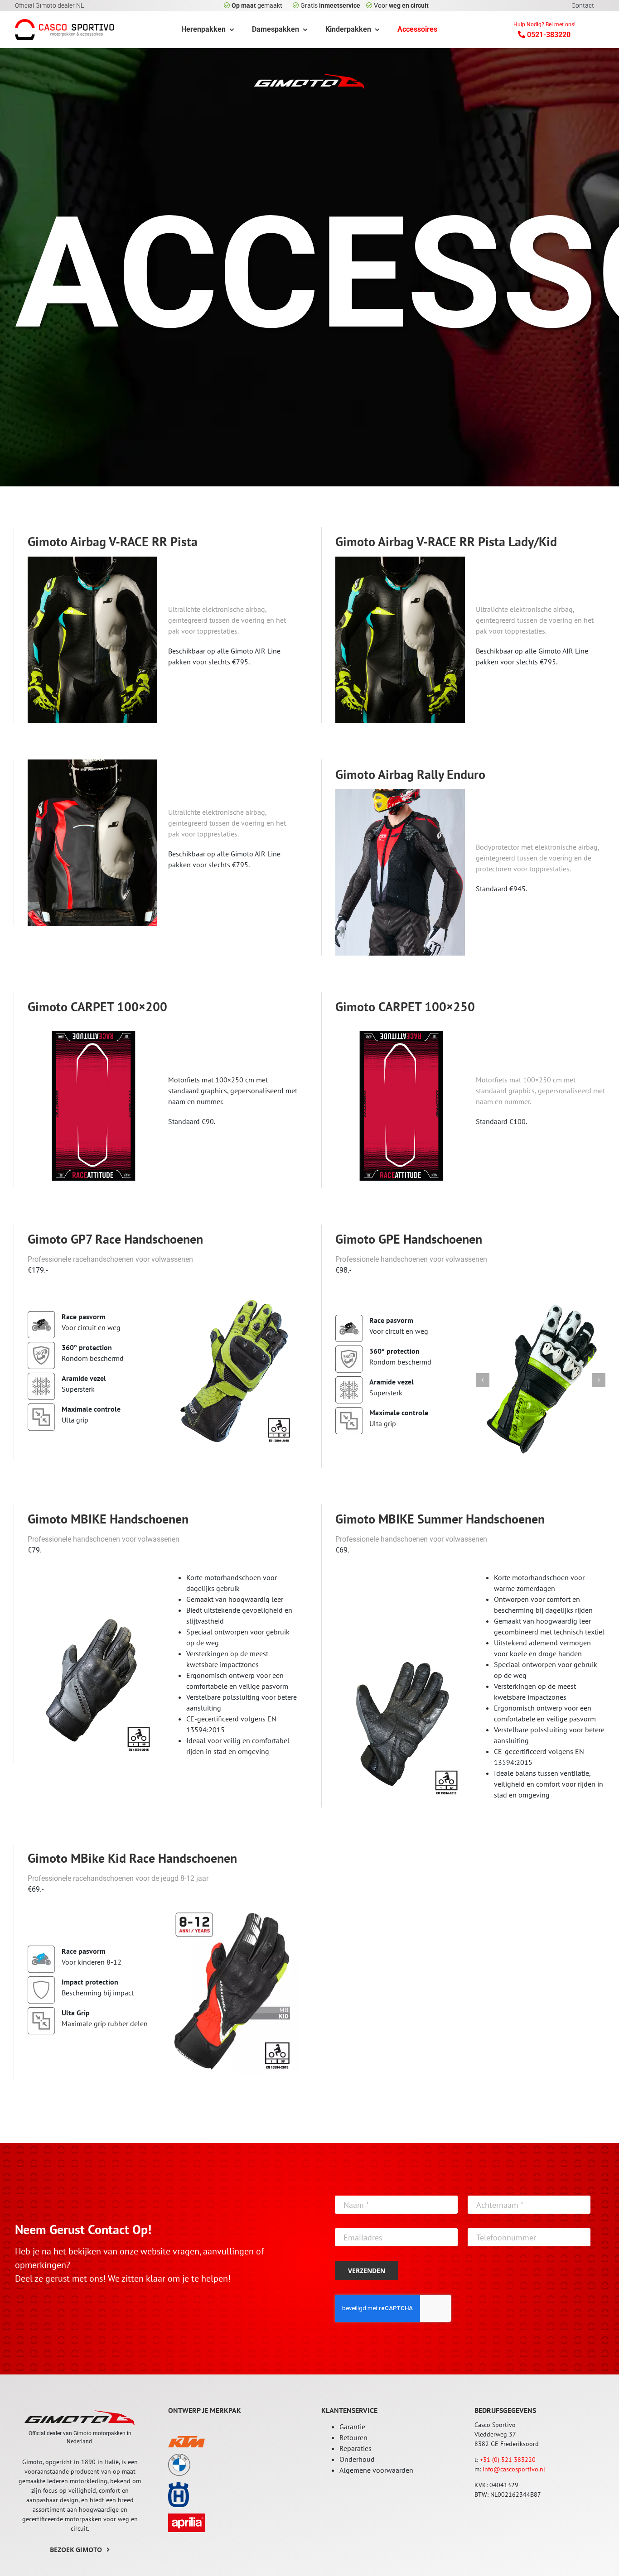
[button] (483, 1380)
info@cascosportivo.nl (514, 2469)
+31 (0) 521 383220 (508, 2460)
